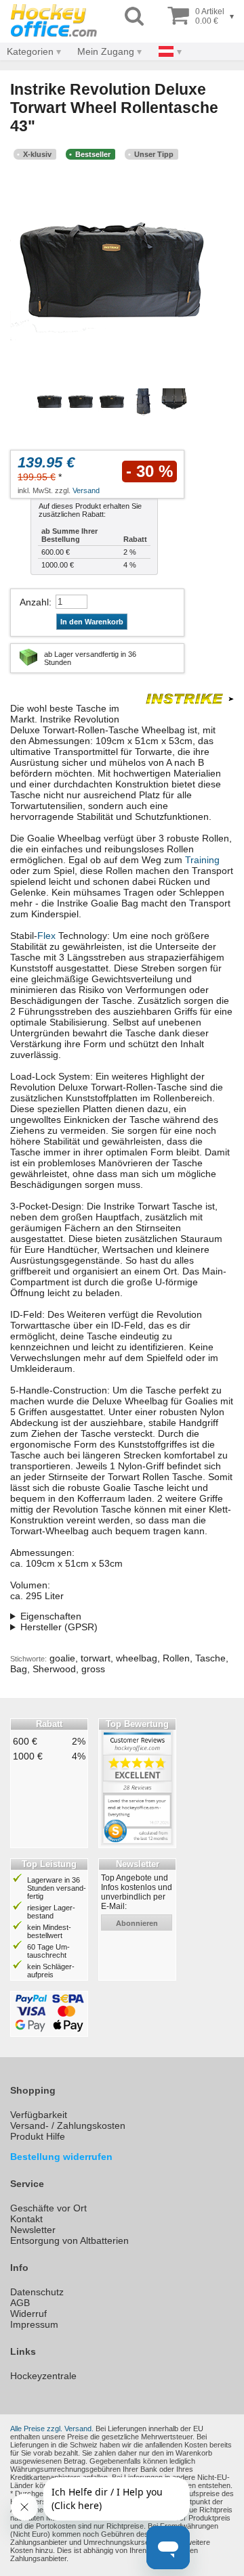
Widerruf (28, 2314)
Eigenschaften (51, 1616)
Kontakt (26, 2219)
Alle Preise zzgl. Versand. (52, 2429)
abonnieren (137, 1923)
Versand (86, 490)
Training (202, 860)
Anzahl (34, 602)
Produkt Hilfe (38, 2136)
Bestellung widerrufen (61, 2157)
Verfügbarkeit (39, 2115)
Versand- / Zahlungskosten (68, 2125)
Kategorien (30, 51)
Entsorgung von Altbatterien (69, 2240)
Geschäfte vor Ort (48, 2208)
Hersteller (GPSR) (59, 1627)
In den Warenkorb (92, 622)
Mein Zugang (106, 51)
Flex (46, 936)
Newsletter (33, 2230)
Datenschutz (37, 2292)
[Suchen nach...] (134, 17)
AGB (20, 2303)
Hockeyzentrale (43, 2376)
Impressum (34, 2324)
